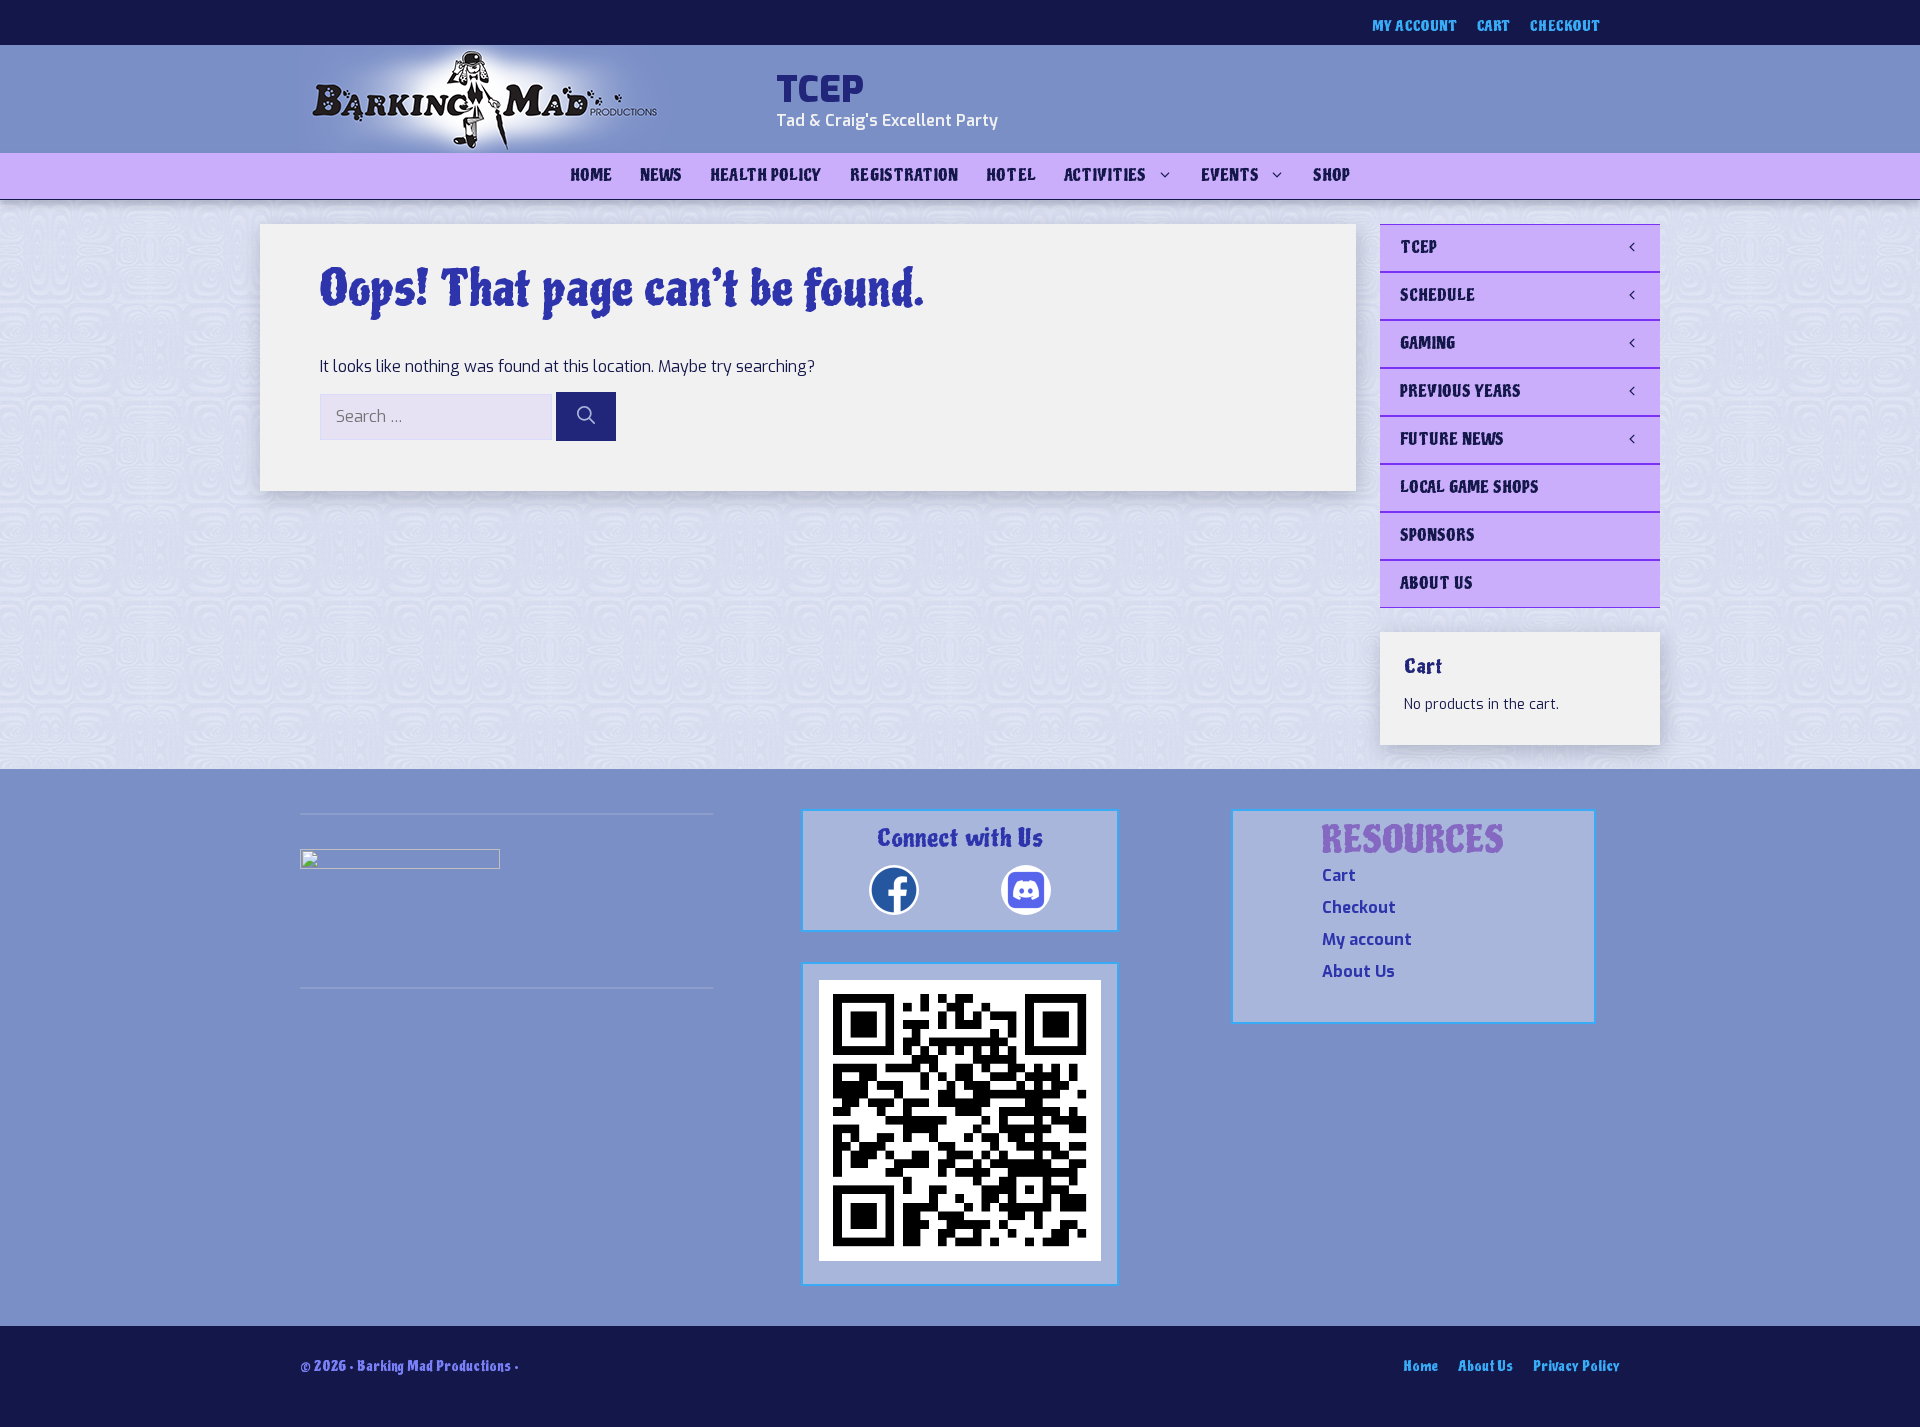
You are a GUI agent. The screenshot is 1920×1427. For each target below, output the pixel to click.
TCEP (820, 90)
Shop (1331, 175)
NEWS (661, 175)
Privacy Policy (1576, 1366)
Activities (1105, 175)
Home (591, 175)
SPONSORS (1437, 535)
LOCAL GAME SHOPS (1469, 487)
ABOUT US (1436, 583)
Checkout (1565, 26)
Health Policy (766, 175)
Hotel (1010, 175)
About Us (1358, 971)
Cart (1493, 26)
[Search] (586, 416)
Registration (904, 175)
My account (1414, 26)
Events (1230, 175)
